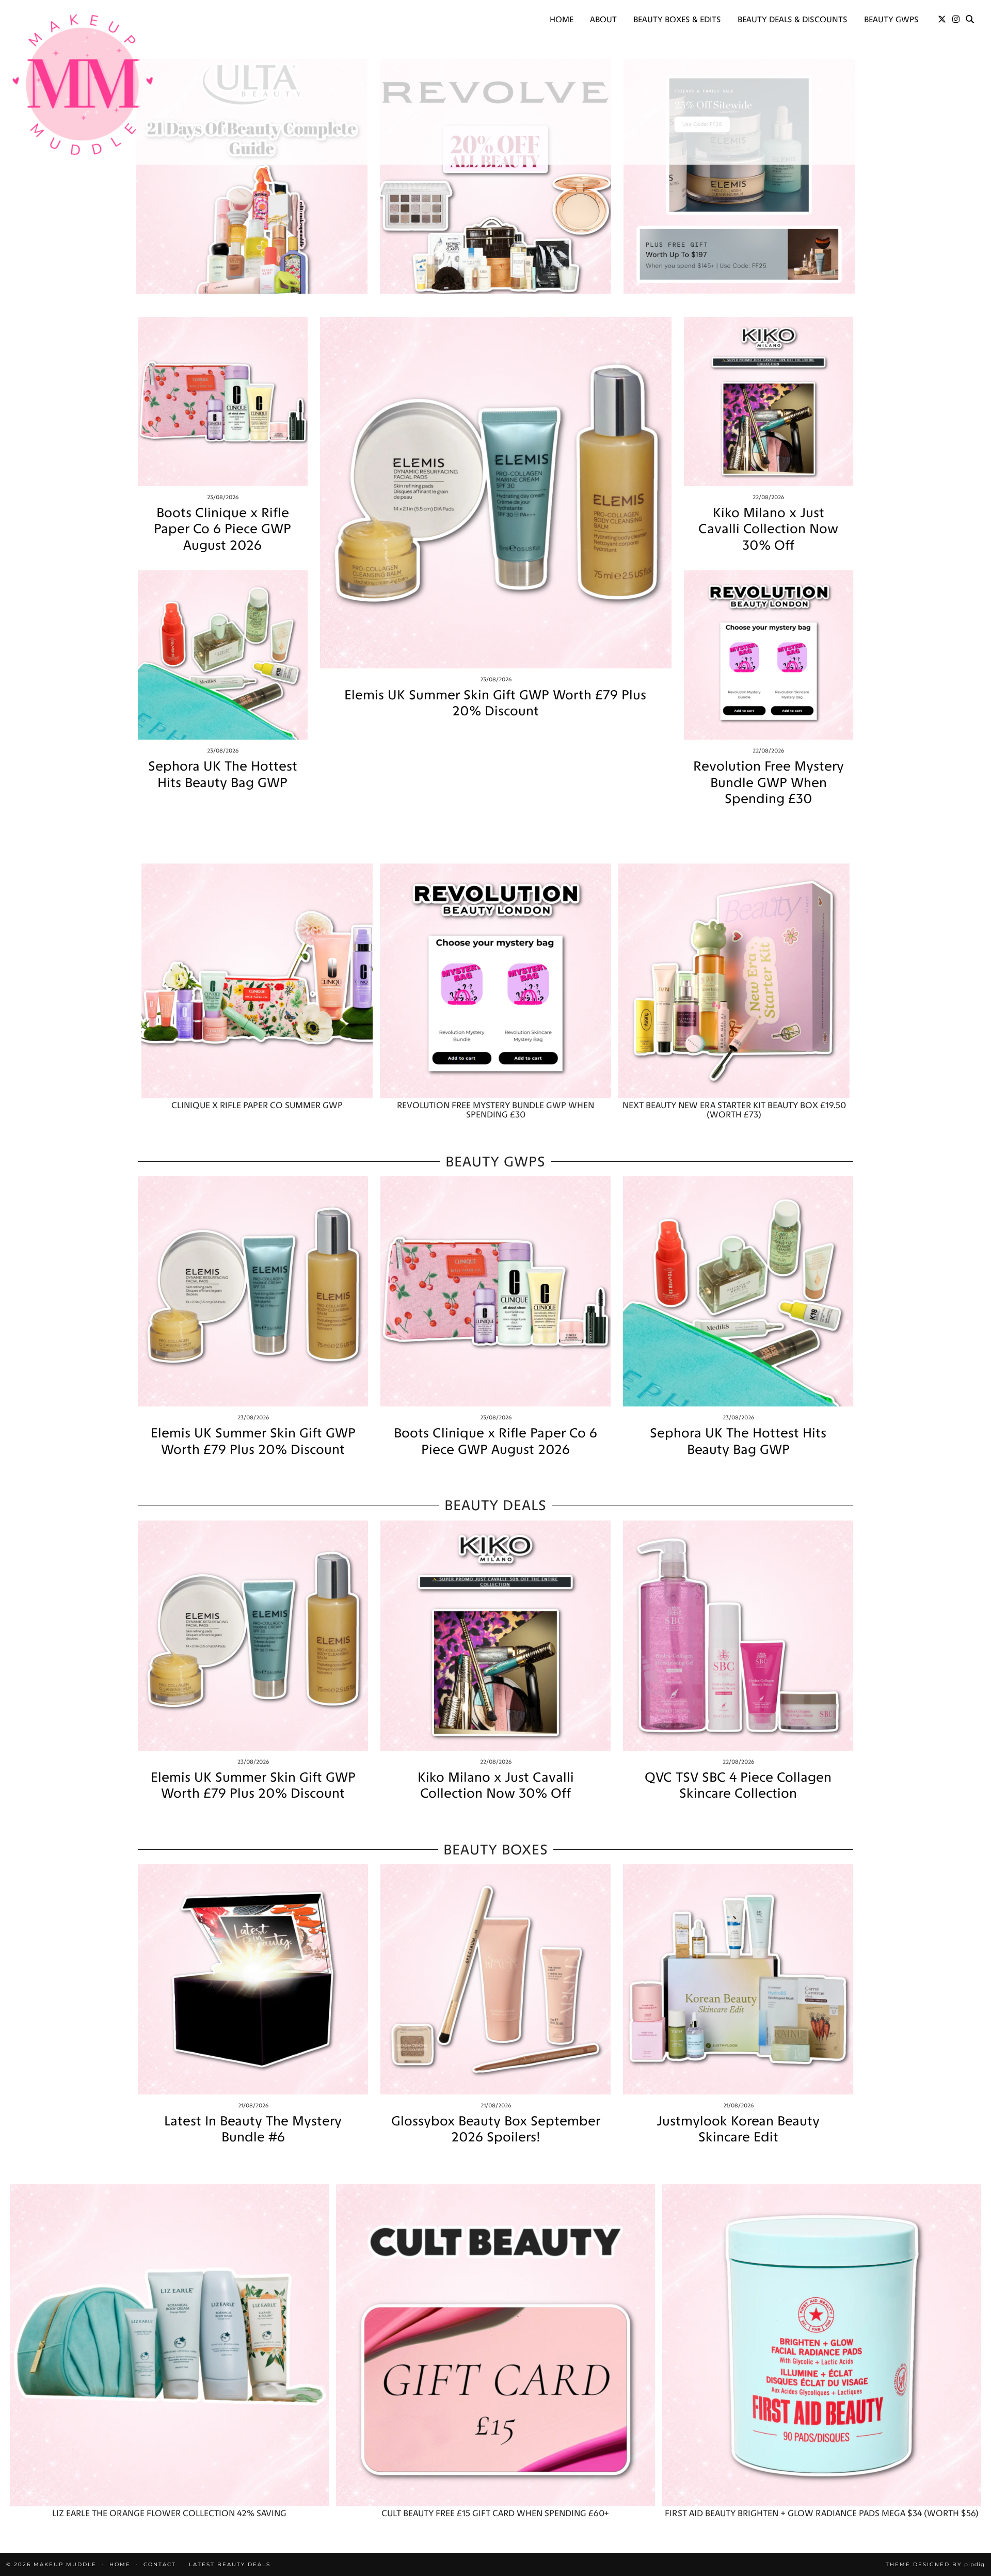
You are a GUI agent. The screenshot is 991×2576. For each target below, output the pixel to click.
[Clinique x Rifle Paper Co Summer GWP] (257, 981)
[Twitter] (942, 20)
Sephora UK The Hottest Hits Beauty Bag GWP (223, 774)
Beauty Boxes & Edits (677, 19)
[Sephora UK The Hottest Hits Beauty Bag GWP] (223, 655)
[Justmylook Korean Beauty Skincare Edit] (738, 1979)
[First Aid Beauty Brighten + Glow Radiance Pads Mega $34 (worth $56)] (822, 2346)
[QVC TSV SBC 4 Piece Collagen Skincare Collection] (738, 1636)
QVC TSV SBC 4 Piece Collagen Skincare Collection (738, 1785)
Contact (160, 2564)
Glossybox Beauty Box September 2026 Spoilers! (496, 2129)
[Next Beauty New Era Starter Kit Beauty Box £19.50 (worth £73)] (734, 981)
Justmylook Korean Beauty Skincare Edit (738, 2129)
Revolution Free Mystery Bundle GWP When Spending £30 (769, 782)
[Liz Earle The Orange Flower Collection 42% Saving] (169, 2346)
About (603, 19)
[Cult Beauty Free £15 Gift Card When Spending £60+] (495, 2346)
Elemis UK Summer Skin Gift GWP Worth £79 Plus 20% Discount (495, 703)
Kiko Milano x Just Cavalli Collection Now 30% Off (768, 529)
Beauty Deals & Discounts (793, 19)
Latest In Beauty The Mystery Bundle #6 (253, 2129)
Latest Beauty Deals (230, 2564)
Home (562, 19)
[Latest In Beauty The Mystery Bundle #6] (253, 1979)
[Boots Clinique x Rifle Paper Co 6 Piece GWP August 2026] (223, 402)
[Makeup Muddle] (83, 84)
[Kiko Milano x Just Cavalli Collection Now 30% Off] (769, 402)
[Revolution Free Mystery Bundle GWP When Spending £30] (769, 655)
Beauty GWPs (891, 19)
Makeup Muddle (65, 2564)
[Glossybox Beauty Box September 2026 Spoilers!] (495, 1979)
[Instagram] (956, 20)
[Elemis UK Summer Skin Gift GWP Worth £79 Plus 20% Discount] (496, 493)
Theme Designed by (935, 2564)
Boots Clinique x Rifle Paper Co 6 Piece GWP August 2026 (222, 529)
